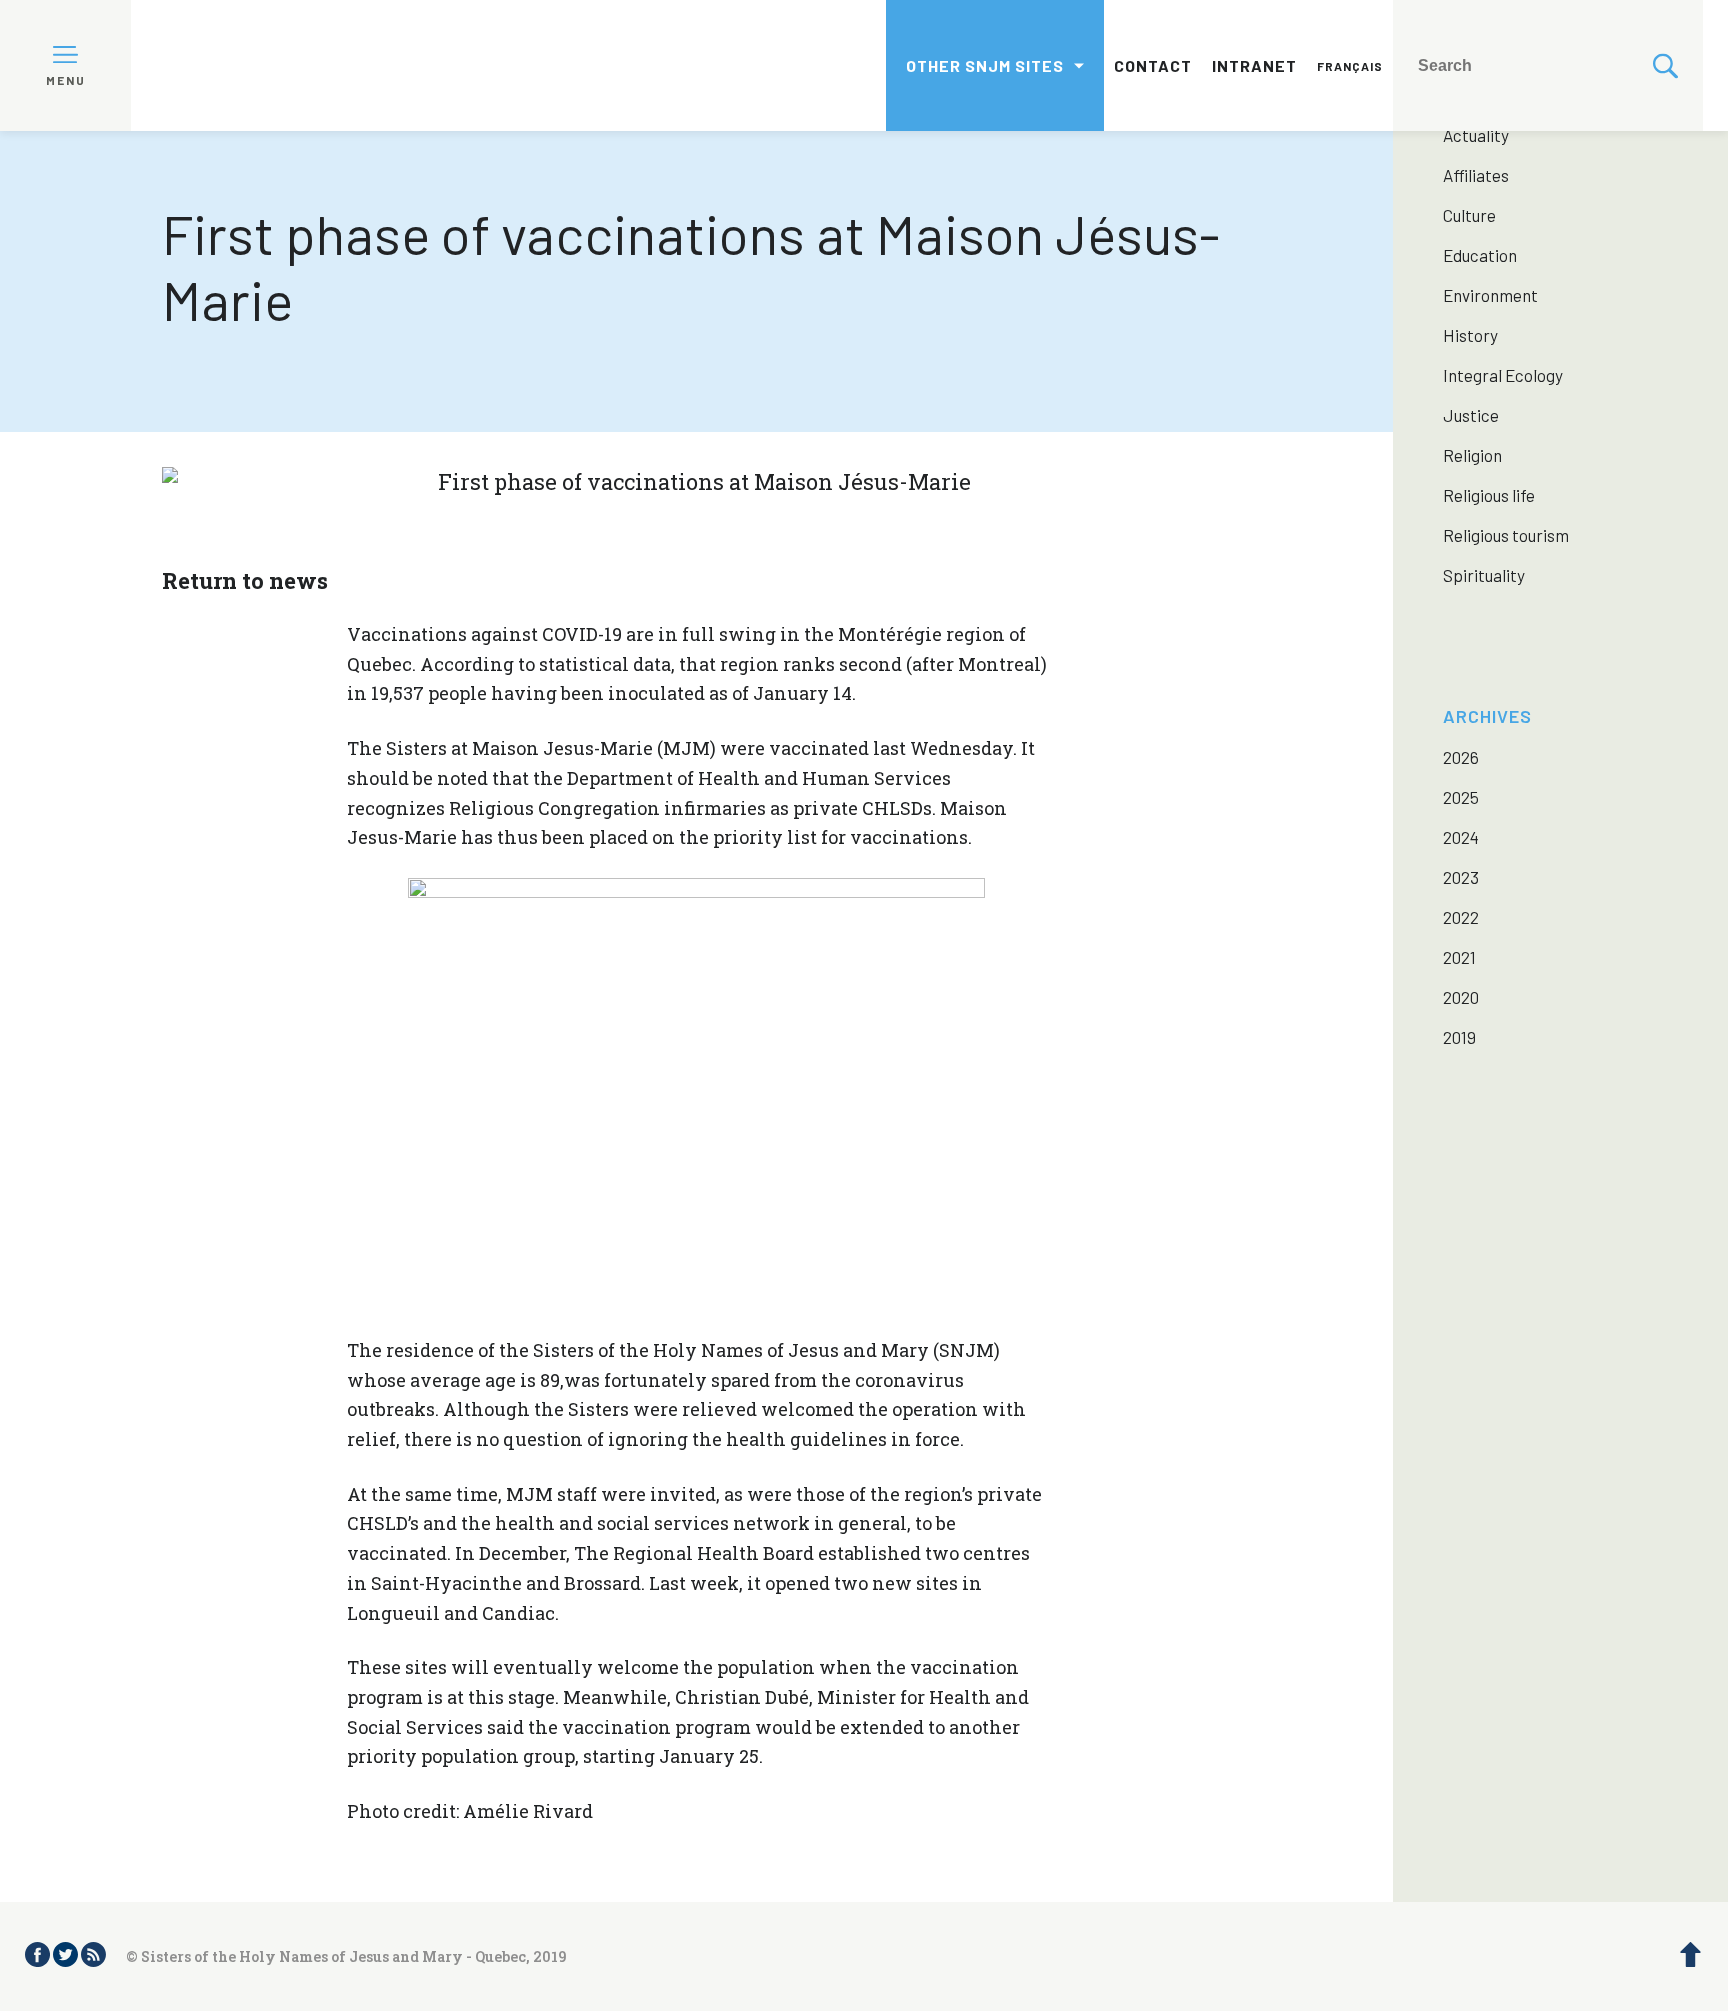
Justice (1471, 415)
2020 (1461, 997)
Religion (1472, 455)
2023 (1461, 877)
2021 (1459, 957)
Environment (1490, 295)
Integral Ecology (1503, 375)
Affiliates (1476, 175)
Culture (1469, 215)
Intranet (1254, 65)
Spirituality (1484, 575)
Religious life (1489, 495)
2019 (1459, 1037)
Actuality (1476, 135)
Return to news (245, 580)
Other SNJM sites (985, 65)
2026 (1461, 757)
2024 (1461, 837)
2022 (1461, 917)
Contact (1153, 65)
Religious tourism (1506, 535)
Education (1480, 255)
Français (1350, 66)
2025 (1461, 797)
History (1470, 335)
